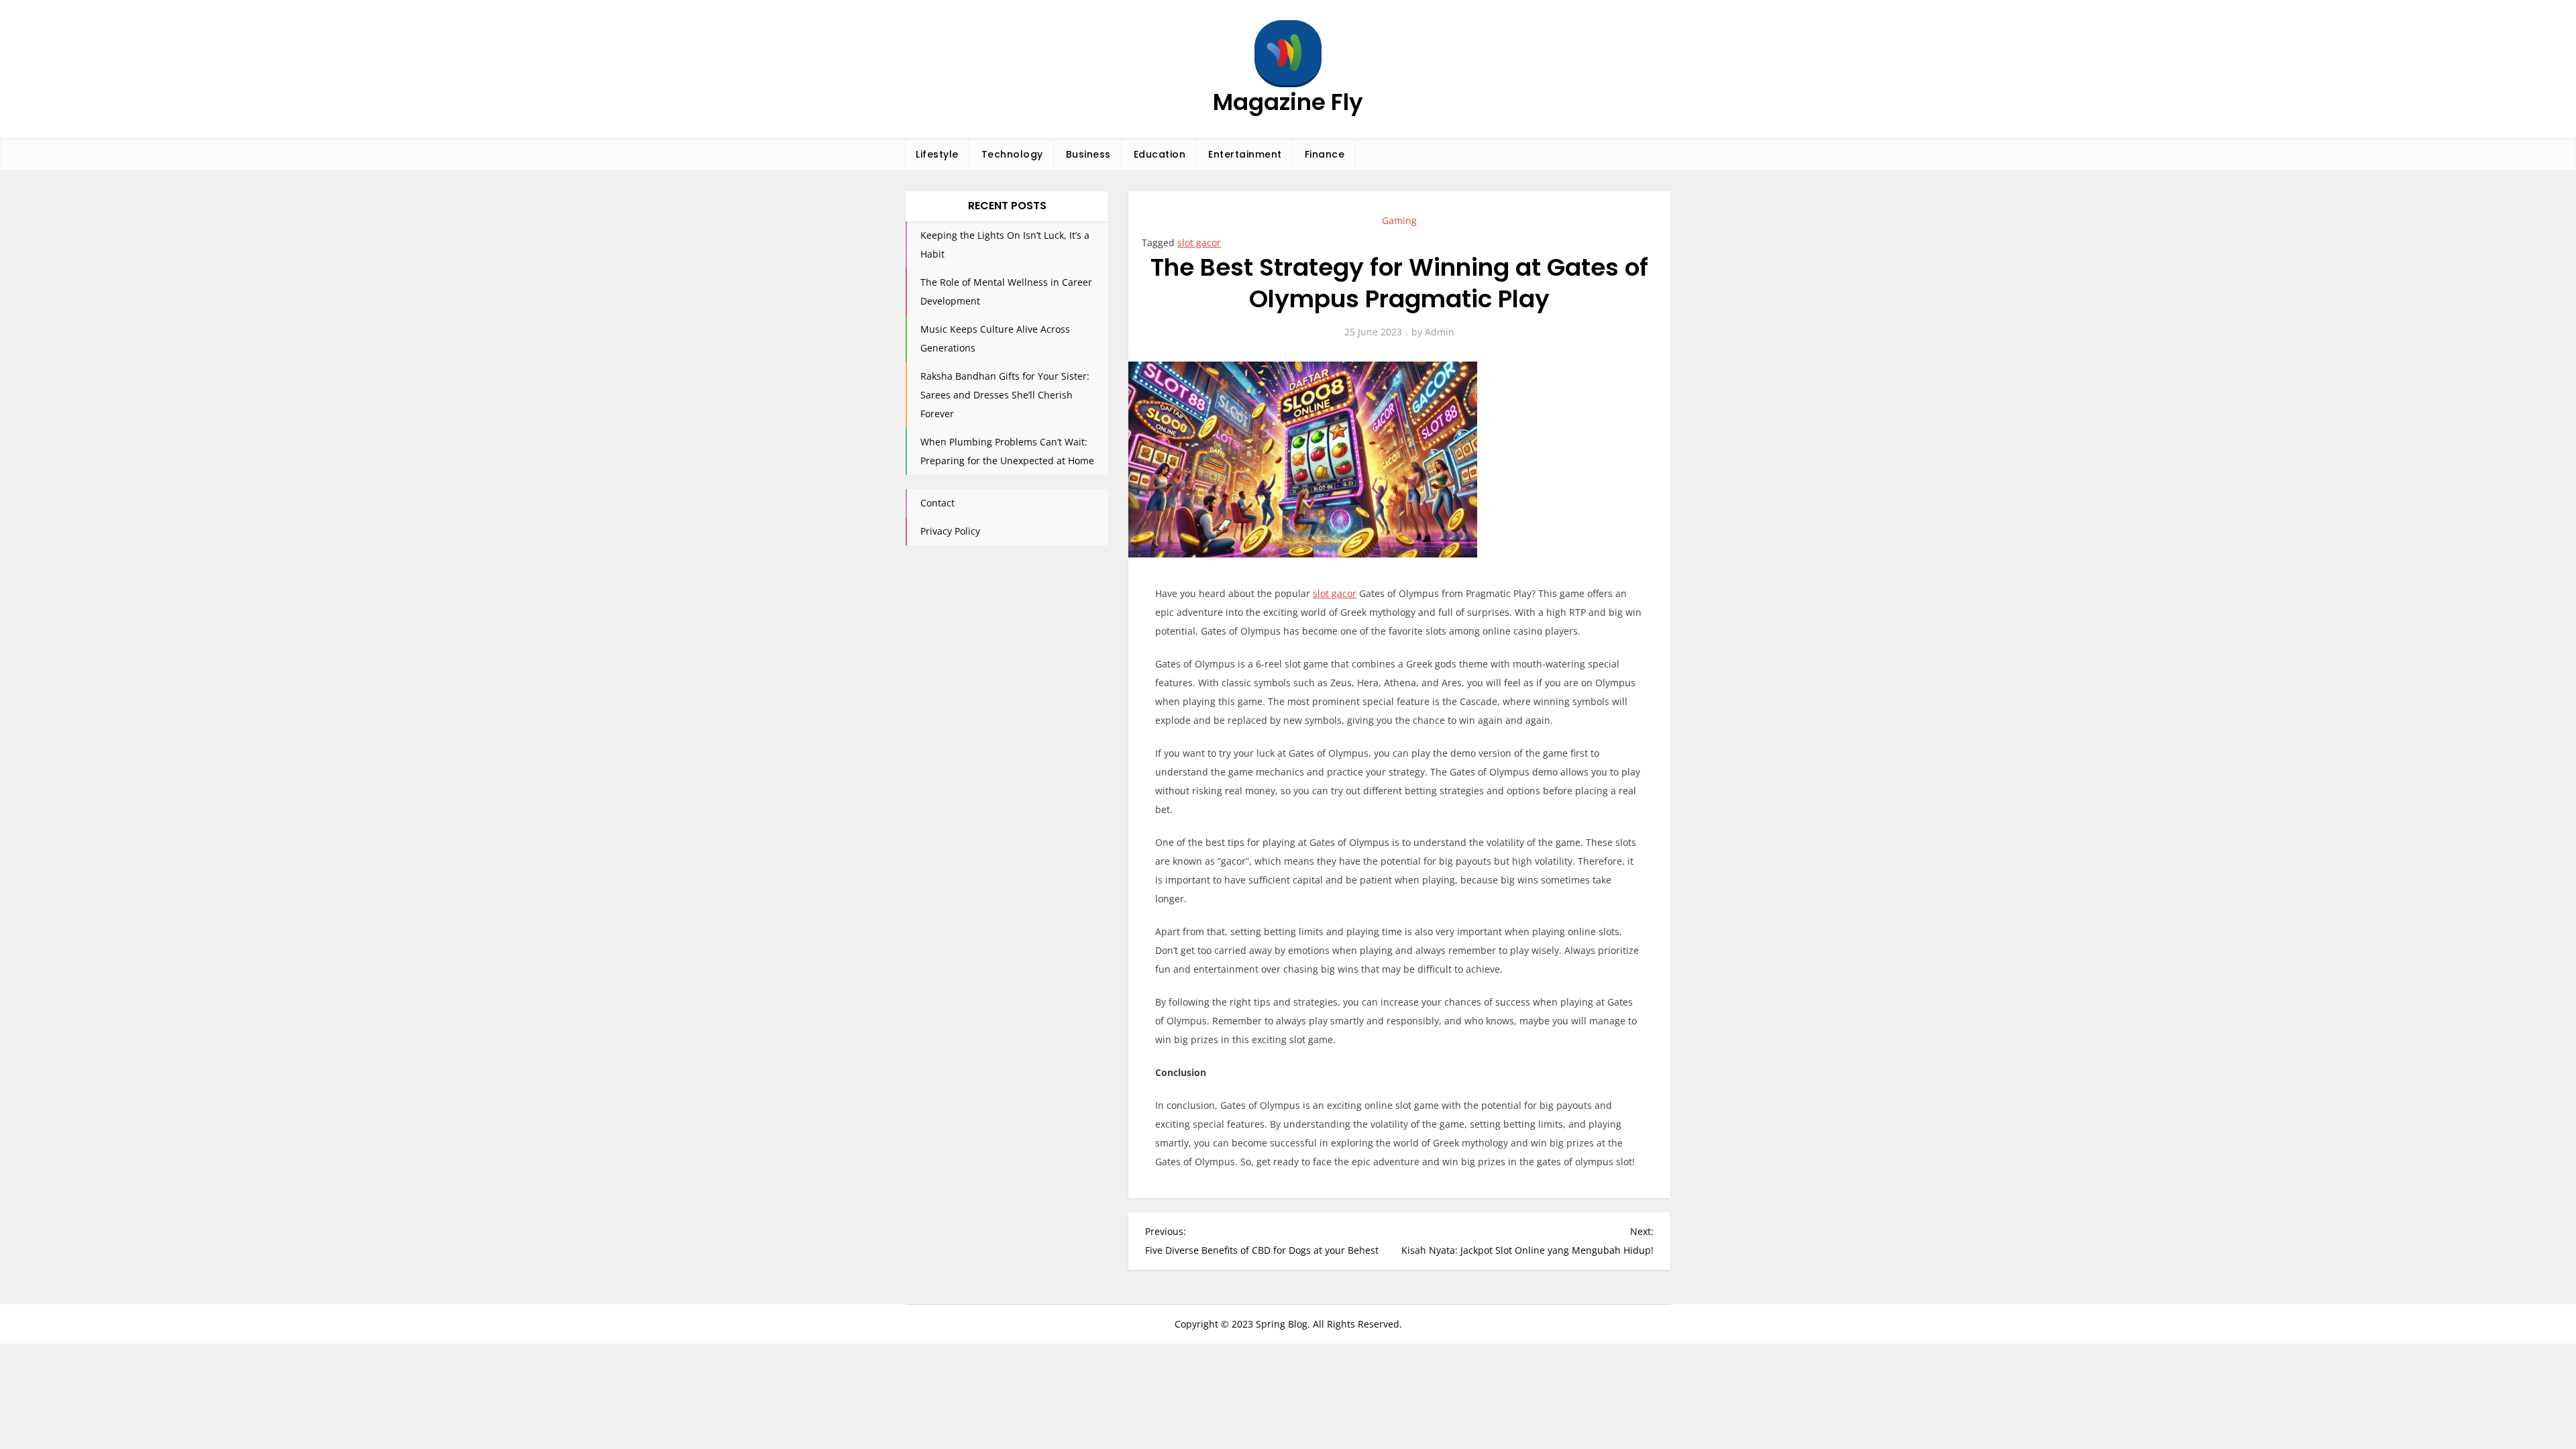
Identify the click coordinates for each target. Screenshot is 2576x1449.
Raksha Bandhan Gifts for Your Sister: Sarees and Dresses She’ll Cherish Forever (1005, 395)
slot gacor (1199, 243)
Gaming (1399, 220)
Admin (1440, 332)
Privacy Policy (950, 531)
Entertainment (1245, 154)
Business (1088, 154)
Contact (937, 503)
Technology (1012, 154)
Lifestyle (937, 154)
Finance (1325, 154)
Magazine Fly (1288, 102)
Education (1160, 154)
